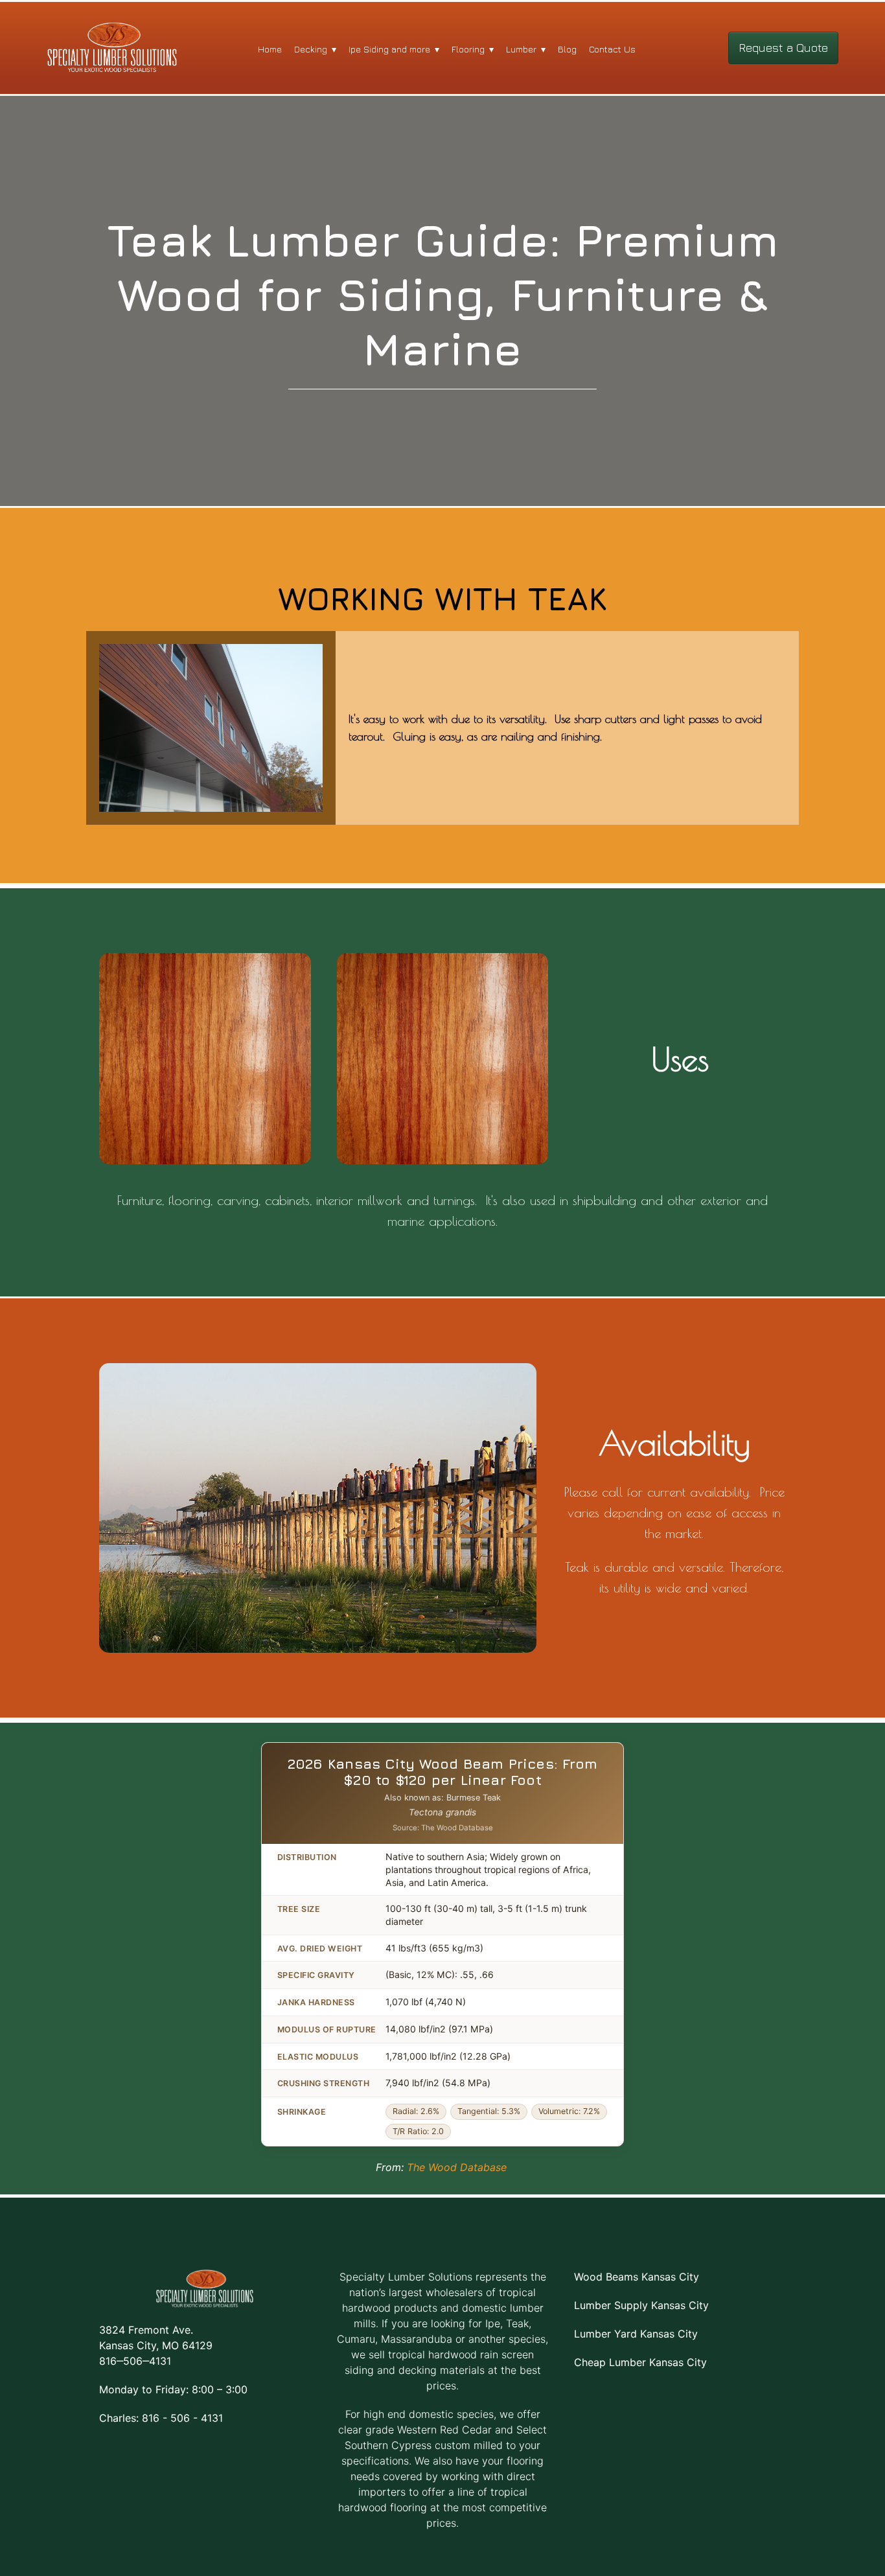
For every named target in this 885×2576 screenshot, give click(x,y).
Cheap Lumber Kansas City (640, 2362)
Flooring (468, 49)
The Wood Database (457, 2167)
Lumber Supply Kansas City (641, 2305)
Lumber (521, 49)
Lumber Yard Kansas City (636, 2334)
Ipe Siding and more (389, 49)
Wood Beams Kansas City (637, 2277)
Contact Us (612, 49)
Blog (567, 49)
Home (270, 49)
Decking (311, 49)
